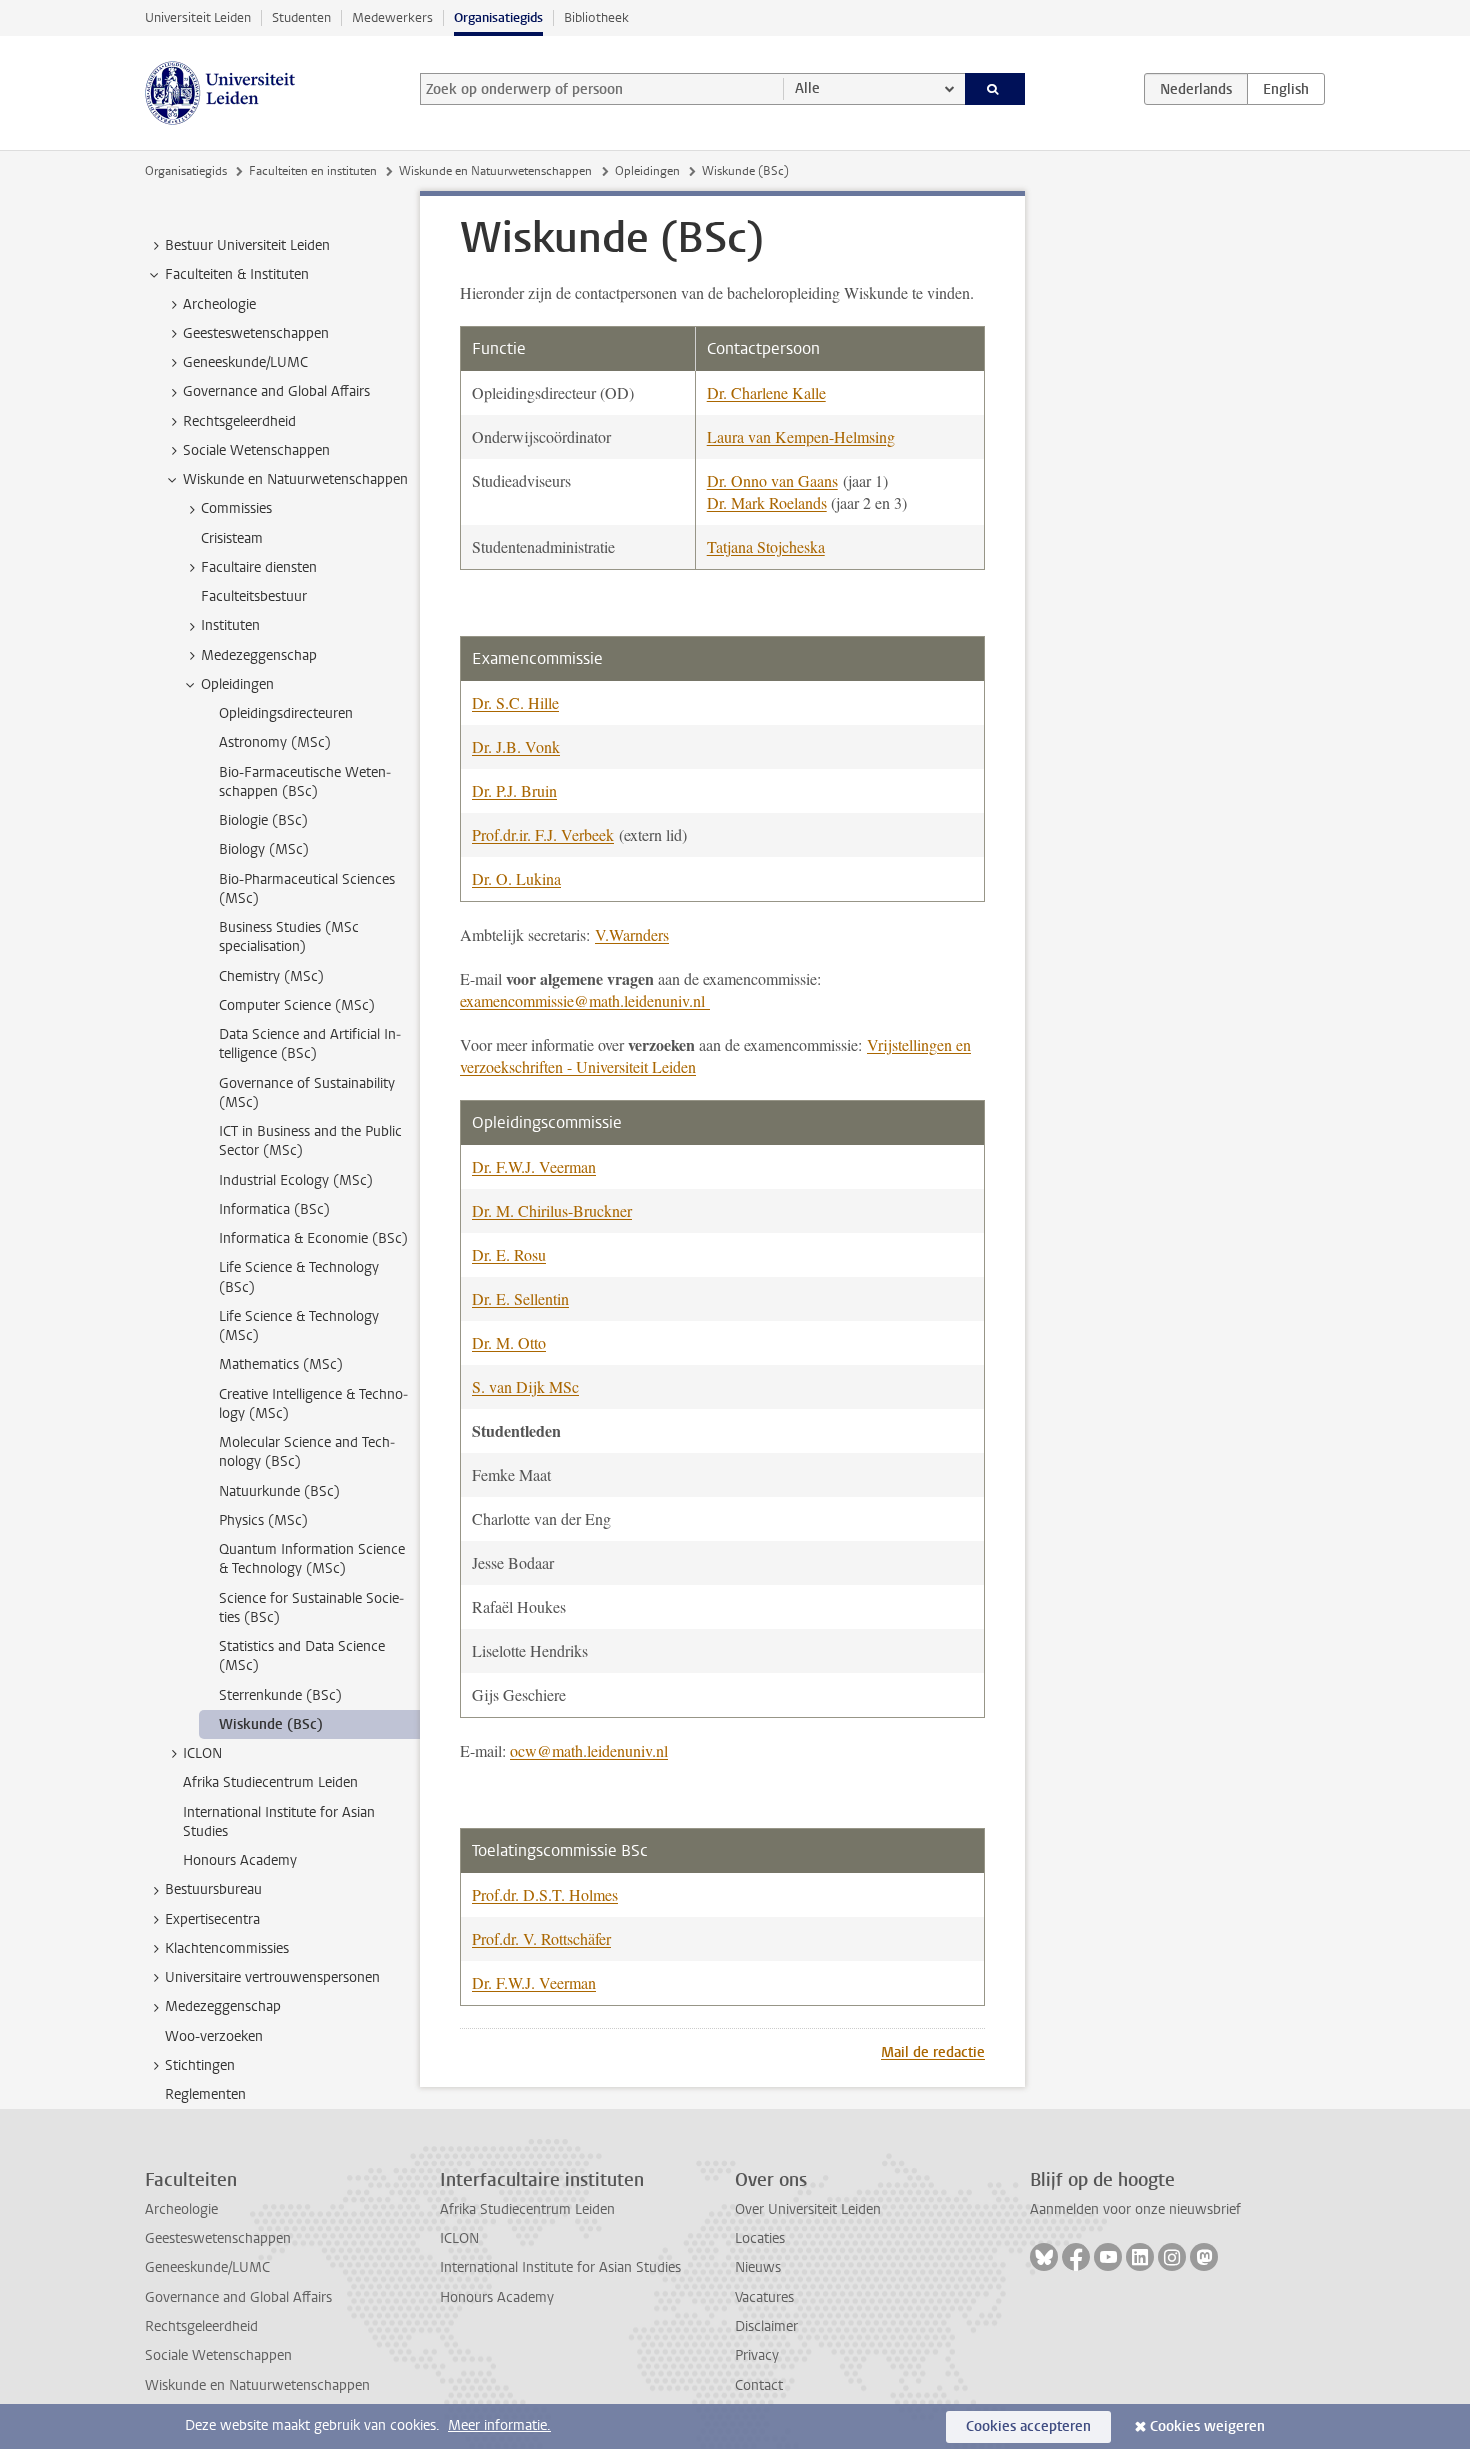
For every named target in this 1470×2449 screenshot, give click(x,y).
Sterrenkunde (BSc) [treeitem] (280, 1695)
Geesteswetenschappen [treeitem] (256, 333)
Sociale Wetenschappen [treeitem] (256, 450)
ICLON (459, 2238)
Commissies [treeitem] (236, 508)
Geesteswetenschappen (218, 2238)
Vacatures (764, 2297)
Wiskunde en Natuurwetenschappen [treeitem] (295, 479)
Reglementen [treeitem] (205, 2094)
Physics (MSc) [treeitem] (263, 1520)
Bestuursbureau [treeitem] (213, 1889)
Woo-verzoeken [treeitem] (214, 2036)
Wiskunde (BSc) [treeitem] (271, 1724)
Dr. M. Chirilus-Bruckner (552, 1210)
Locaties (760, 2238)
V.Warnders (632, 934)
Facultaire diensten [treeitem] (259, 567)
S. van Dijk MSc (525, 1386)
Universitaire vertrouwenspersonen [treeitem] (272, 1977)
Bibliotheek (596, 17)
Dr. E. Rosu (509, 1254)
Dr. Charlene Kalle (766, 392)
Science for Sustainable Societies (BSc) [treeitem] (311, 1608)
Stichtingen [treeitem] (200, 2065)
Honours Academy (497, 2297)
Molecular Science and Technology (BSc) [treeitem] (307, 1452)
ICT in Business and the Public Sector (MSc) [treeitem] (310, 1141)
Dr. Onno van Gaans (772, 480)
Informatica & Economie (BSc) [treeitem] (313, 1238)
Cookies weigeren (1207, 2426)
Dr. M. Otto (509, 1342)
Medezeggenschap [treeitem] (259, 655)
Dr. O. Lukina (516, 878)
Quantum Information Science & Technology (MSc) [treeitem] (312, 1559)
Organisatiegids (498, 17)
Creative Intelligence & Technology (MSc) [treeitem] (313, 1404)
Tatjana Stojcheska (766, 546)
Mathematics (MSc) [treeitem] (281, 1364)
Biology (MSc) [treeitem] (264, 849)
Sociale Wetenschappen (218, 2355)
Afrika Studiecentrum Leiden (527, 2209)
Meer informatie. (499, 2425)
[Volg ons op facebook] (1076, 2257)
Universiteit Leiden (198, 17)
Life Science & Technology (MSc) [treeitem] (299, 1326)
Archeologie (181, 2209)
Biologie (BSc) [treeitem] (263, 820)
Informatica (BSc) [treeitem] (274, 1209)
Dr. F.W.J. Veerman (534, 1166)
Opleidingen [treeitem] (237, 684)
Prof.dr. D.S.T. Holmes (545, 1894)
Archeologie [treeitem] (219, 304)
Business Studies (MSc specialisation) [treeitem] (289, 937)
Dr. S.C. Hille (515, 702)
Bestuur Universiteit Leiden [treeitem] (247, 245)
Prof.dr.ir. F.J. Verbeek (543, 834)
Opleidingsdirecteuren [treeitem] (286, 713)
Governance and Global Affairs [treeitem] (276, 391)
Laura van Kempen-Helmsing (801, 436)
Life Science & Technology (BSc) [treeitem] (299, 1277)
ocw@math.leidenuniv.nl (589, 1750)
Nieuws (758, 2267)
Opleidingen (647, 171)
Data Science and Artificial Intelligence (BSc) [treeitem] (310, 1044)
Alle (807, 88)
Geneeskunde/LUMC (207, 2267)
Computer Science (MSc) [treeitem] (297, 1005)
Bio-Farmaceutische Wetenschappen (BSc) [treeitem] (305, 782)
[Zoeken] (995, 89)
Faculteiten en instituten (313, 171)
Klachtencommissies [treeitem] (227, 1948)
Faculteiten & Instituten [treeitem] (237, 274)
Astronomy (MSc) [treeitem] (275, 742)
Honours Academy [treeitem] (240, 1860)
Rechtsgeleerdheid (201, 2326)
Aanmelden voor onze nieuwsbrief (1135, 2209)
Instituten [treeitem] (230, 625)
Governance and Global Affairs (238, 2297)
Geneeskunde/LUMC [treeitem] (245, 362)
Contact (759, 2385)
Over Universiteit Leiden (808, 2209)
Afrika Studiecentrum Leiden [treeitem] (270, 1782)
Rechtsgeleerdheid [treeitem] (239, 421)
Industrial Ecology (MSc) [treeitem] (296, 1180)
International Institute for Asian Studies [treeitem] (279, 1822)
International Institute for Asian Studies (560, 2267)
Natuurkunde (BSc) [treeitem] (279, 1491)
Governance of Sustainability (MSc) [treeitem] (307, 1093)
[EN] (1286, 89)
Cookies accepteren (1028, 2426)
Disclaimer (766, 2326)
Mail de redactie (933, 2052)
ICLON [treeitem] (202, 1753)
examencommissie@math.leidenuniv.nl (585, 1000)
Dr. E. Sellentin (520, 1298)
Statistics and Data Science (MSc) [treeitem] (302, 1656)
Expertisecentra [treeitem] (212, 1919)
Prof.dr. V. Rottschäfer (541, 1938)
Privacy (757, 2355)
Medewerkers (392, 17)
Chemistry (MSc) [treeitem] (271, 976)
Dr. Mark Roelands (767, 502)
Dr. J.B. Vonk (516, 746)
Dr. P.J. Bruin (514, 790)
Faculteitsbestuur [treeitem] (254, 596)
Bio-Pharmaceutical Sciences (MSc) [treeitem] (307, 889)
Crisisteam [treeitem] (232, 538)
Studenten (301, 17)
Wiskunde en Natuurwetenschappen (495, 171)
